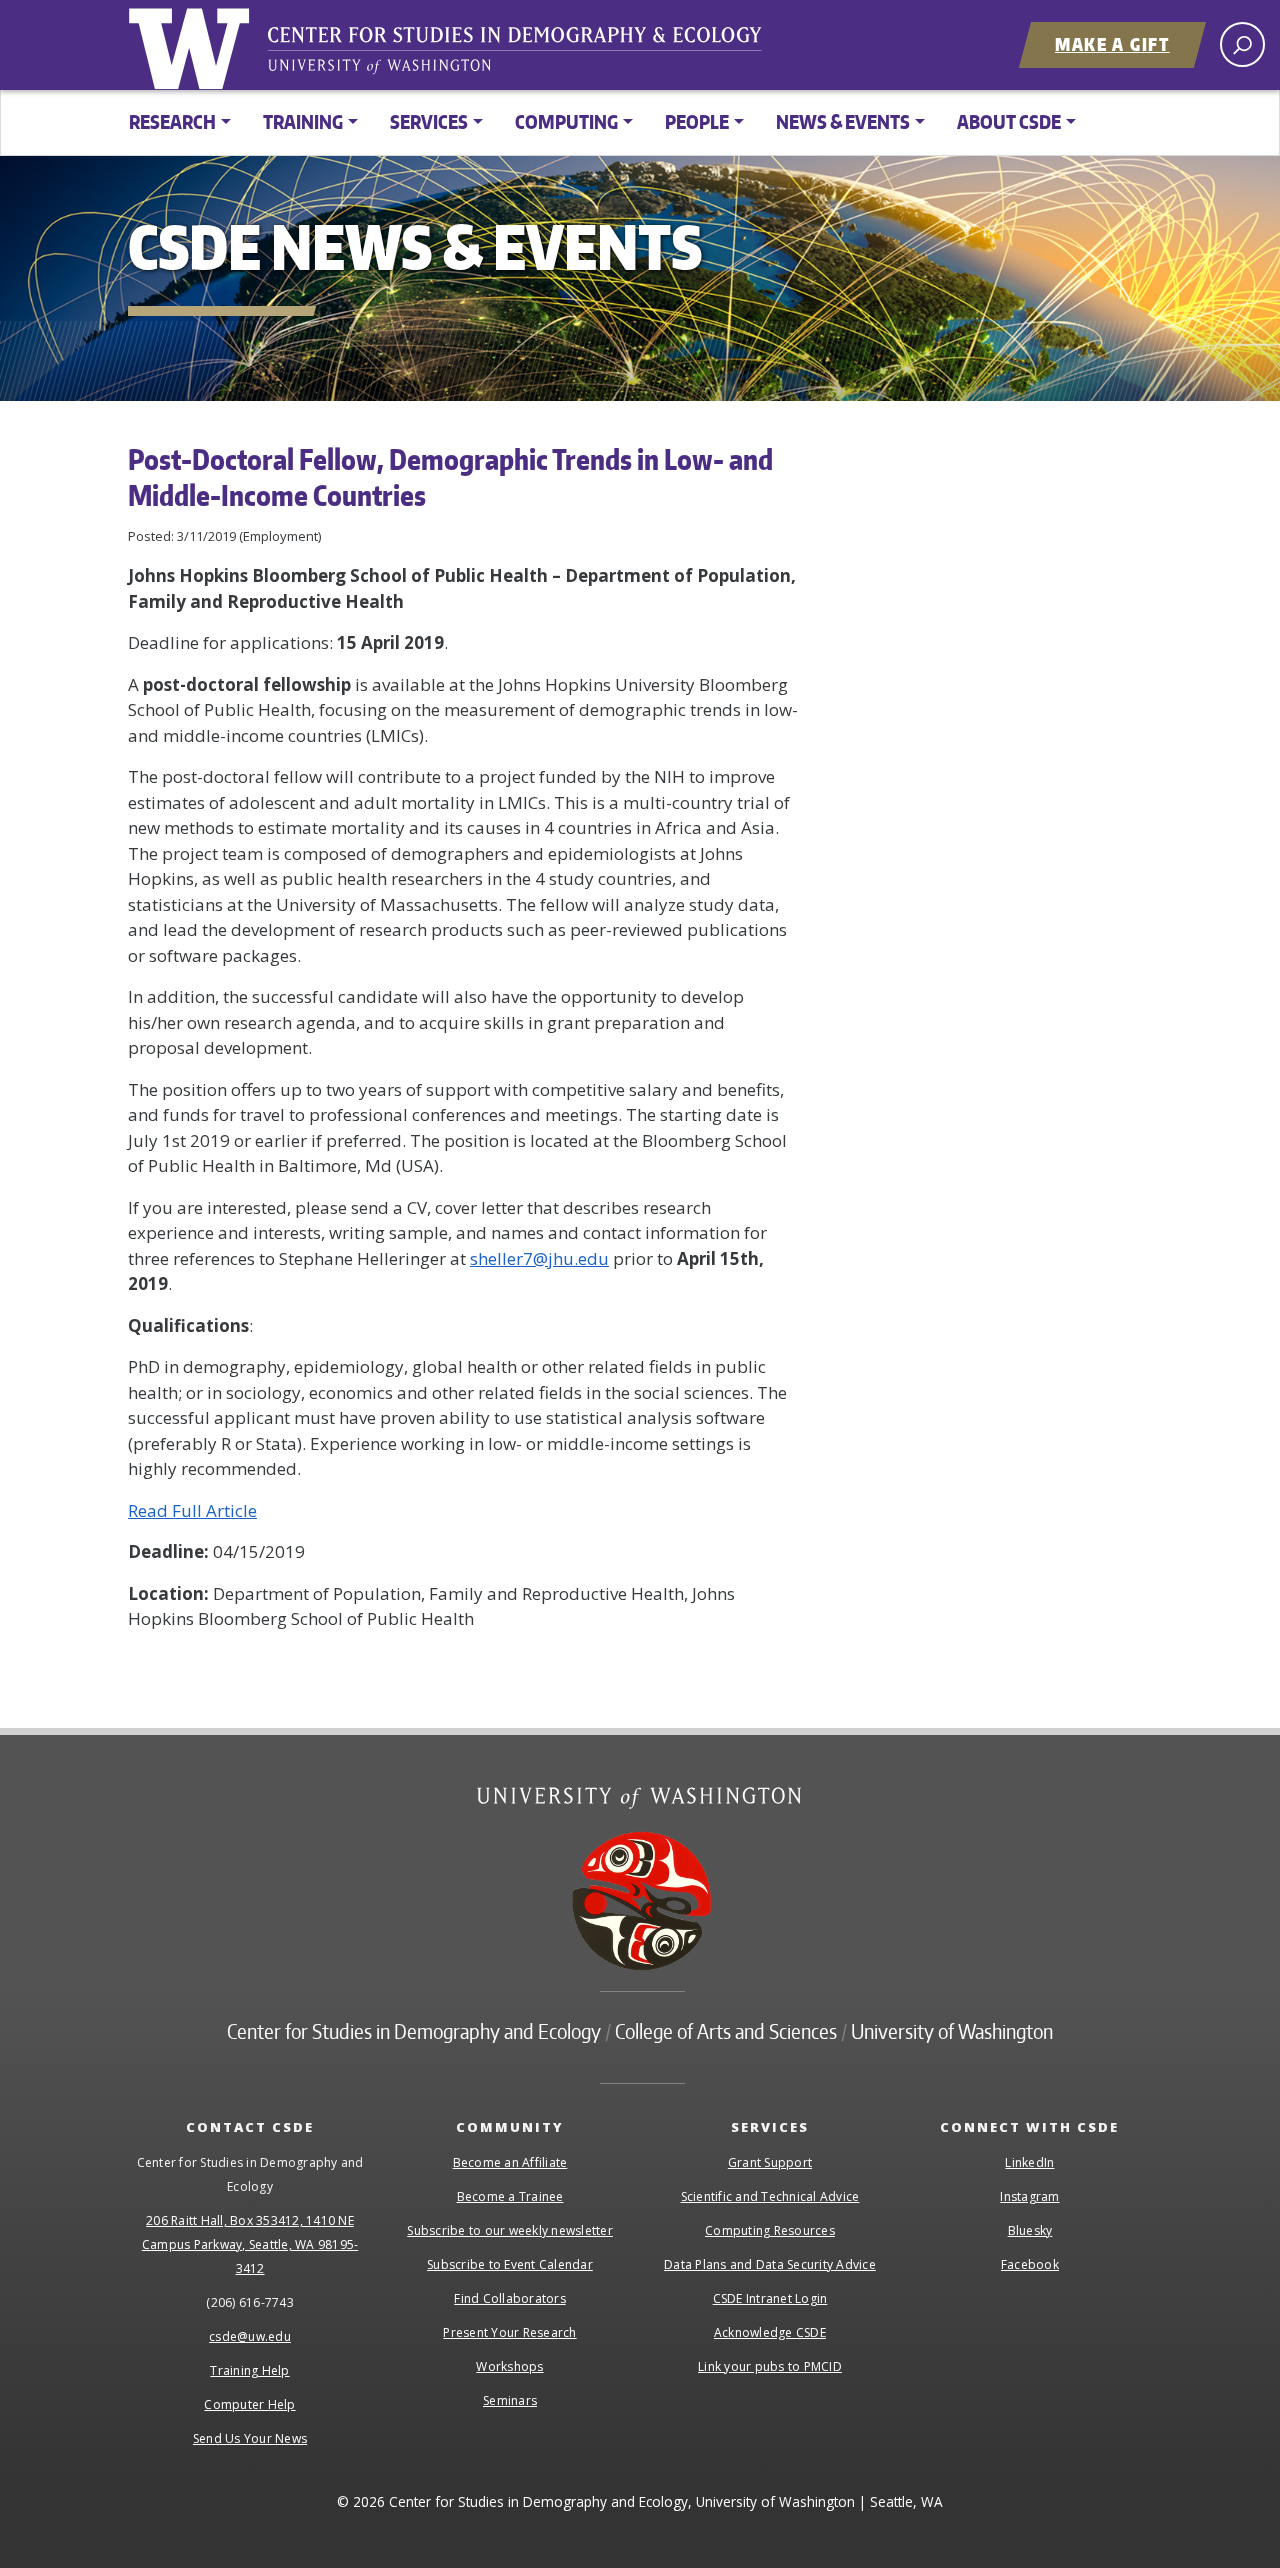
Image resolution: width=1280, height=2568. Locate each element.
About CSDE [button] (1009, 121)
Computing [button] (566, 121)
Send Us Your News (250, 2438)
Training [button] (303, 121)
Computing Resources (770, 2230)
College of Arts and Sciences (726, 2031)
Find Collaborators (510, 2298)
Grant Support (770, 2162)
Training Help (249, 2370)
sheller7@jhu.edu (539, 1258)
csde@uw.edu (250, 2336)
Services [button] (429, 121)
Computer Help (249, 2404)
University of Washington (193, 45)
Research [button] (172, 121)
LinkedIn (1029, 2162)
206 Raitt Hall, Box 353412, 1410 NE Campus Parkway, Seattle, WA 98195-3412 (250, 2244)
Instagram (1029, 2196)
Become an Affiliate (510, 2162)
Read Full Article (192, 1510)
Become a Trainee (510, 2196)
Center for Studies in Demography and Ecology (528, 55)
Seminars (510, 2400)
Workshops (509, 2366)
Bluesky (1030, 2230)
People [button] (697, 121)
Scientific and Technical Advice (770, 2196)
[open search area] (1242, 44)
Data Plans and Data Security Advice (770, 2264)
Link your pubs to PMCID (770, 2366)
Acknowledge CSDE (770, 2332)
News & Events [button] (843, 121)
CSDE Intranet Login (770, 2298)
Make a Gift (1112, 44)
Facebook (1030, 2264)
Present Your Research (509, 2332)
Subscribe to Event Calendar (510, 2264)
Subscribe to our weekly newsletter (510, 2230)
